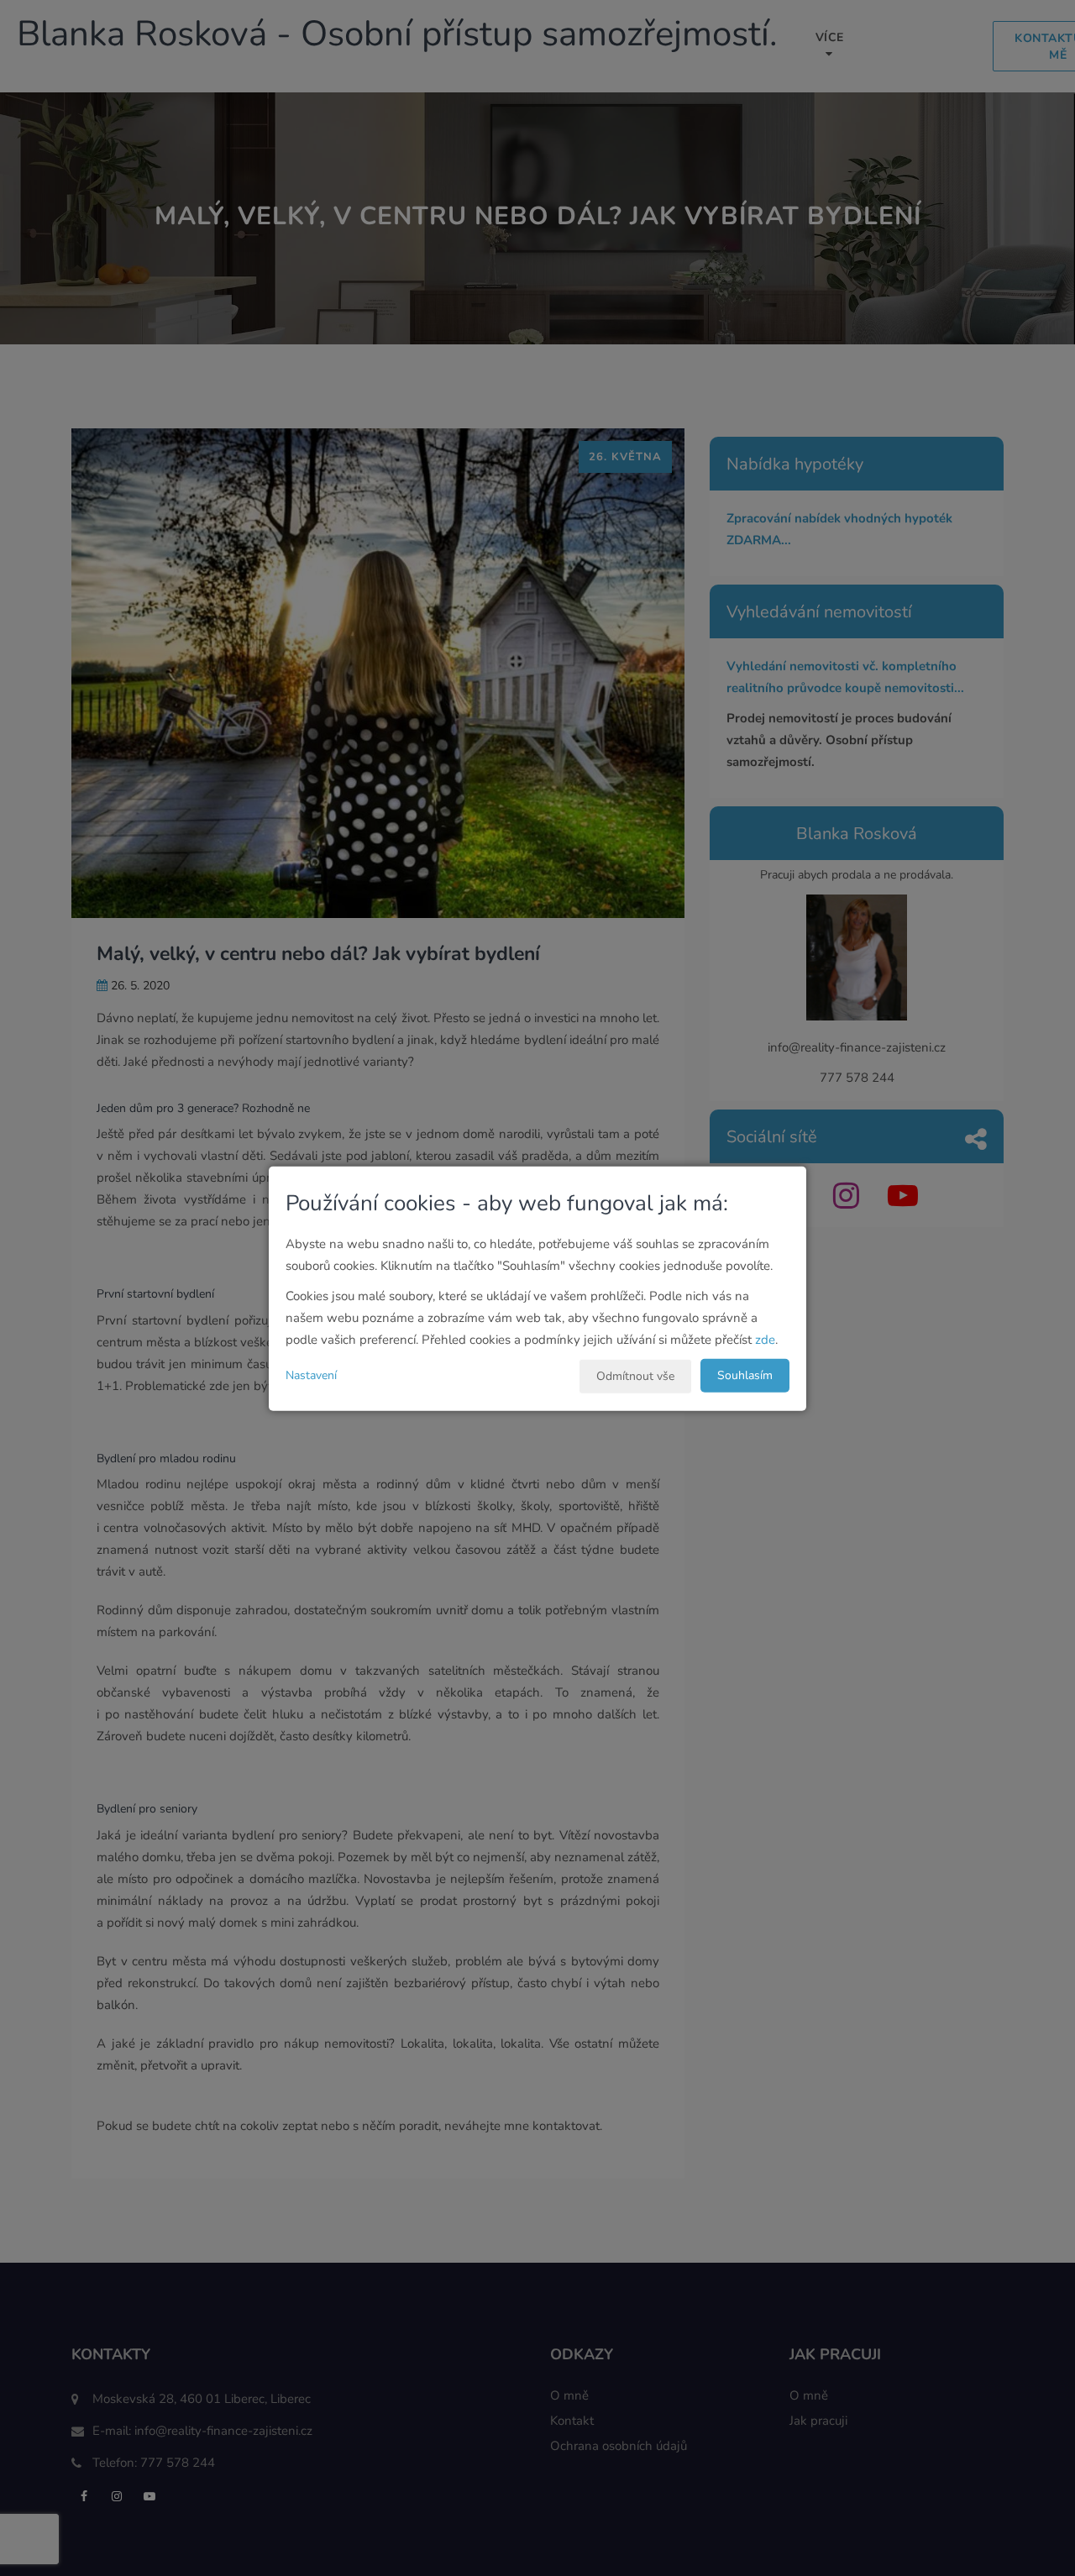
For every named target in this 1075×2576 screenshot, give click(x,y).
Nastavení (311, 1375)
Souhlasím (745, 1375)
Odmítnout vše (635, 1375)
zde (765, 1339)
